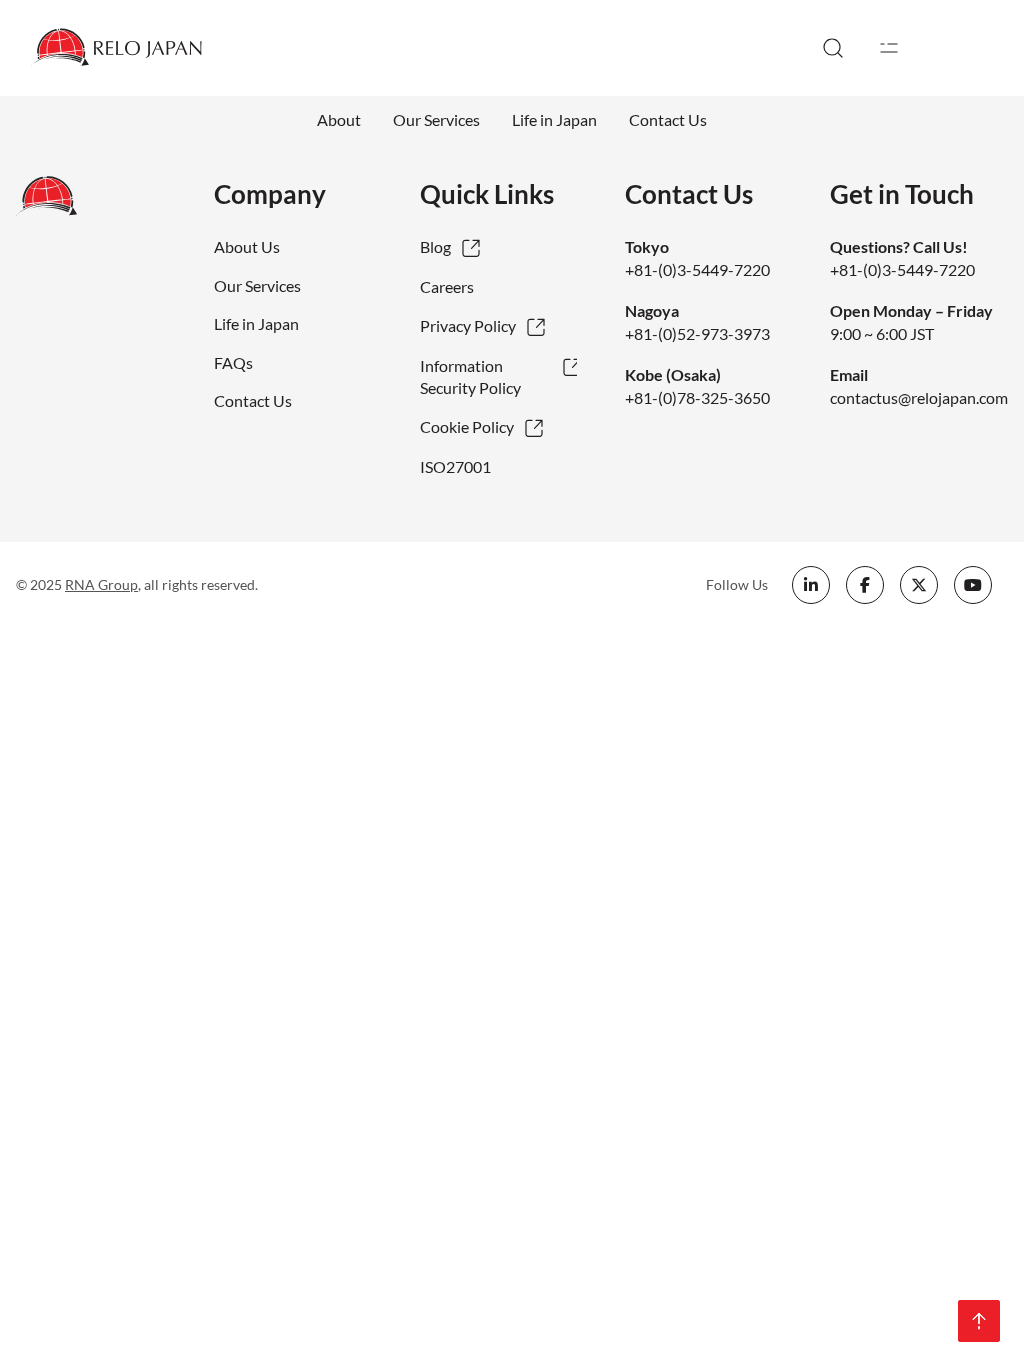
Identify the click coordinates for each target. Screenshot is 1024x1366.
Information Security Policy (470, 376)
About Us (247, 246)
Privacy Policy (468, 325)
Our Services (436, 119)
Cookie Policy (467, 426)
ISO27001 (455, 466)
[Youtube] (973, 585)
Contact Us (668, 119)
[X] (919, 585)
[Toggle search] (833, 48)
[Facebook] (865, 585)
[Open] (889, 48)
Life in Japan (554, 119)
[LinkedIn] (811, 585)
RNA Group (101, 584)
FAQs (233, 362)
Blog (435, 246)
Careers (447, 286)
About (339, 119)
